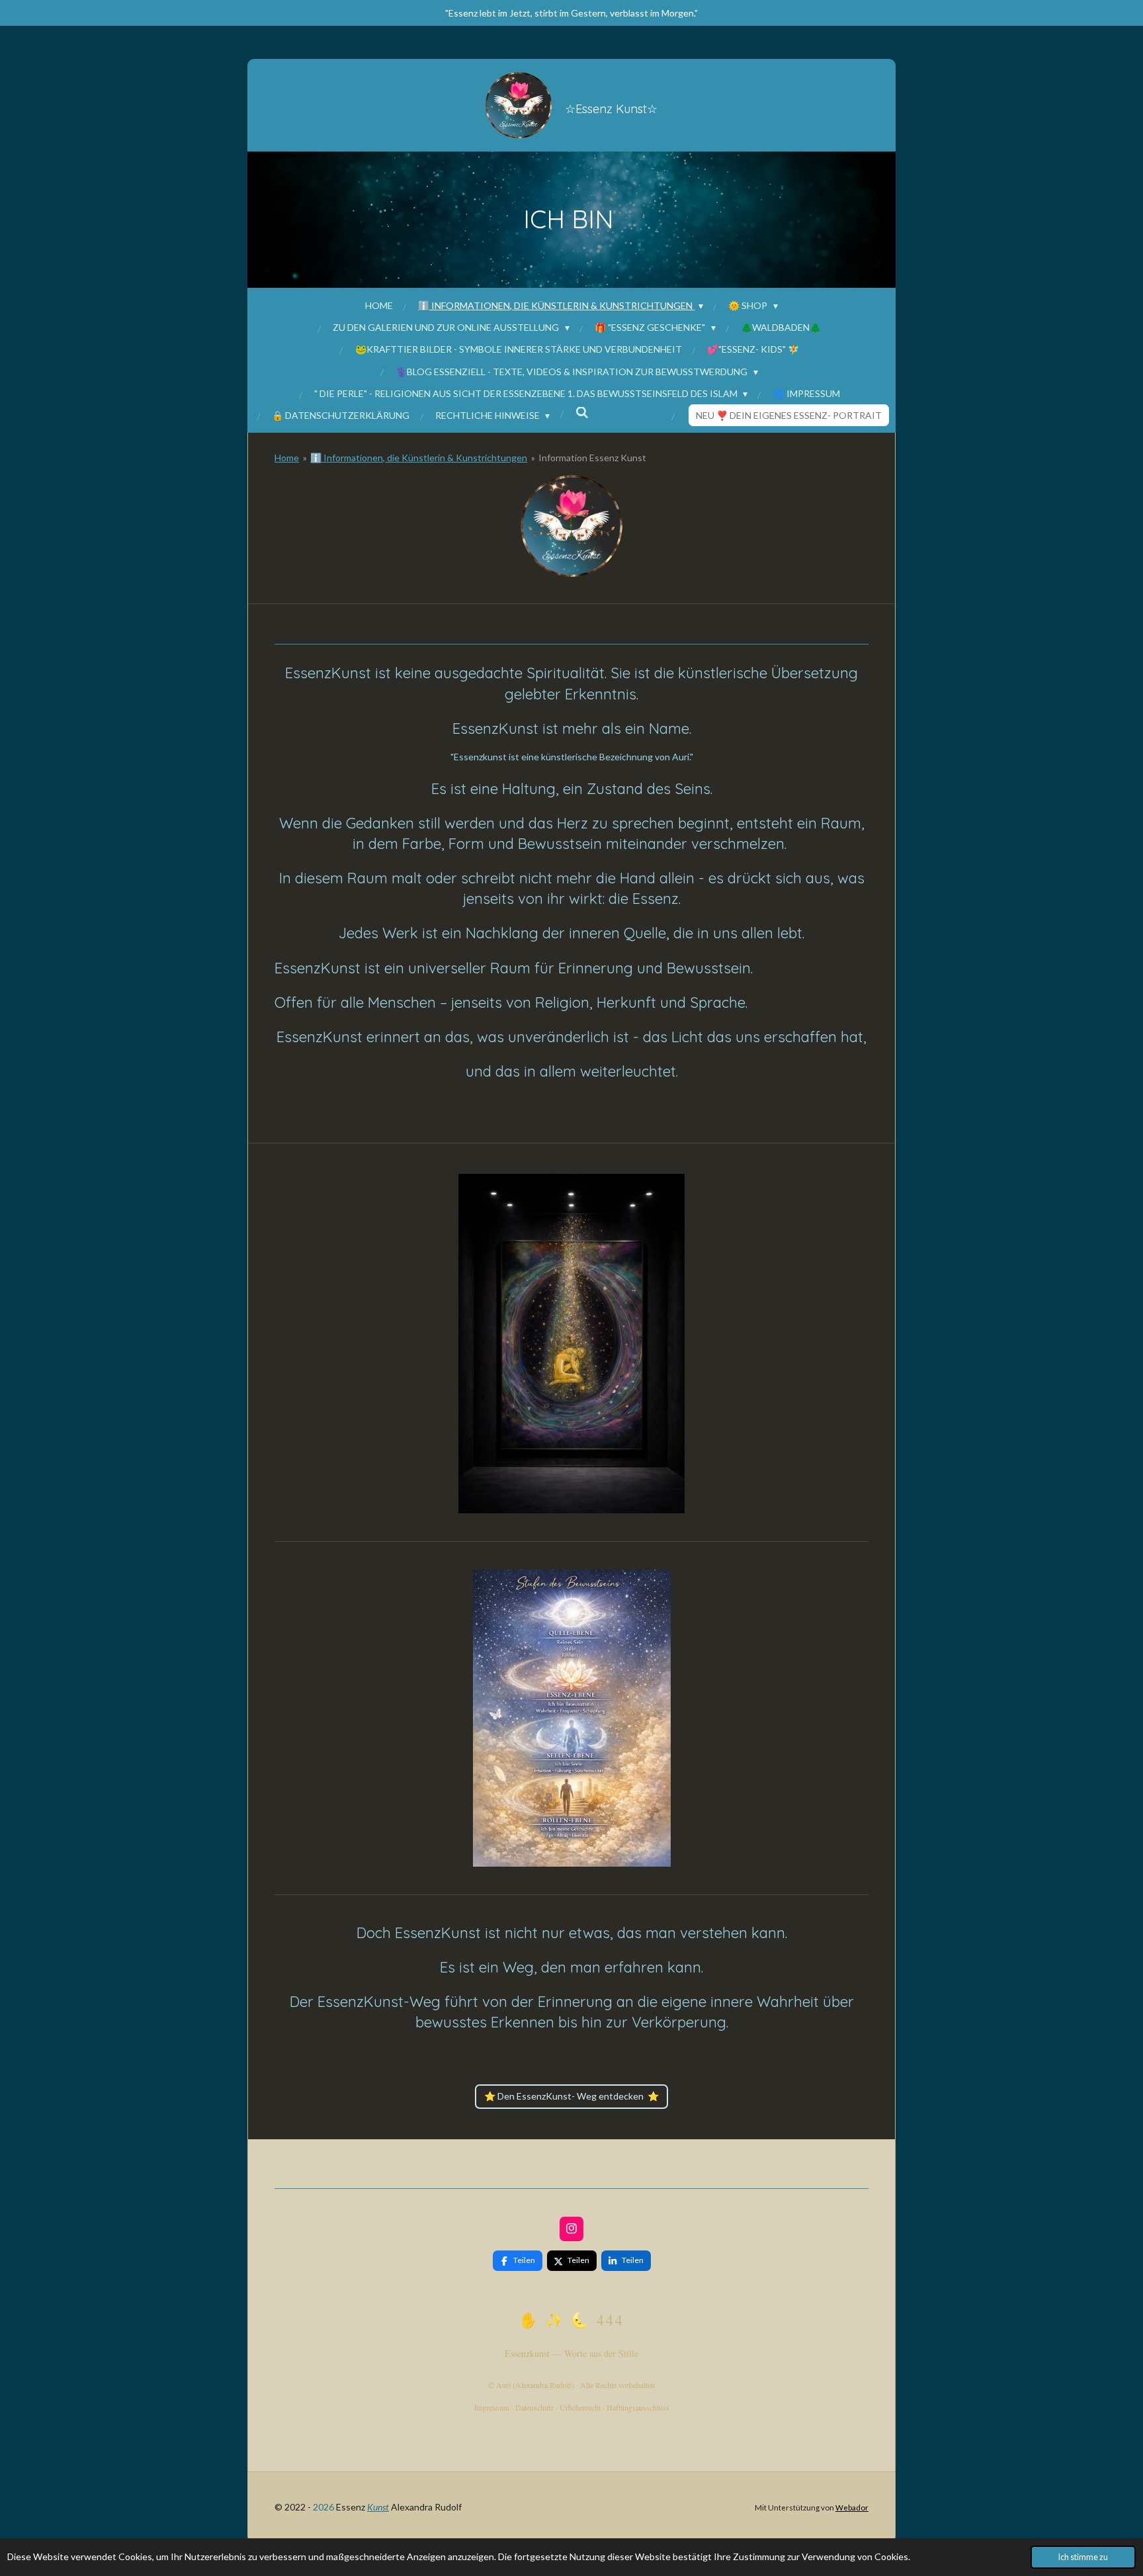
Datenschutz (534, 2407)
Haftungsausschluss (638, 2407)
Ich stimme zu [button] (1083, 2557)
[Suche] (582, 413)
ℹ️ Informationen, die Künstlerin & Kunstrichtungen (419, 458)
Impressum (492, 2407)
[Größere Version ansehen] (571, 526)
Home (287, 458)
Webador (852, 2507)
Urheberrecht (580, 2407)
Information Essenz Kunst (592, 458)
